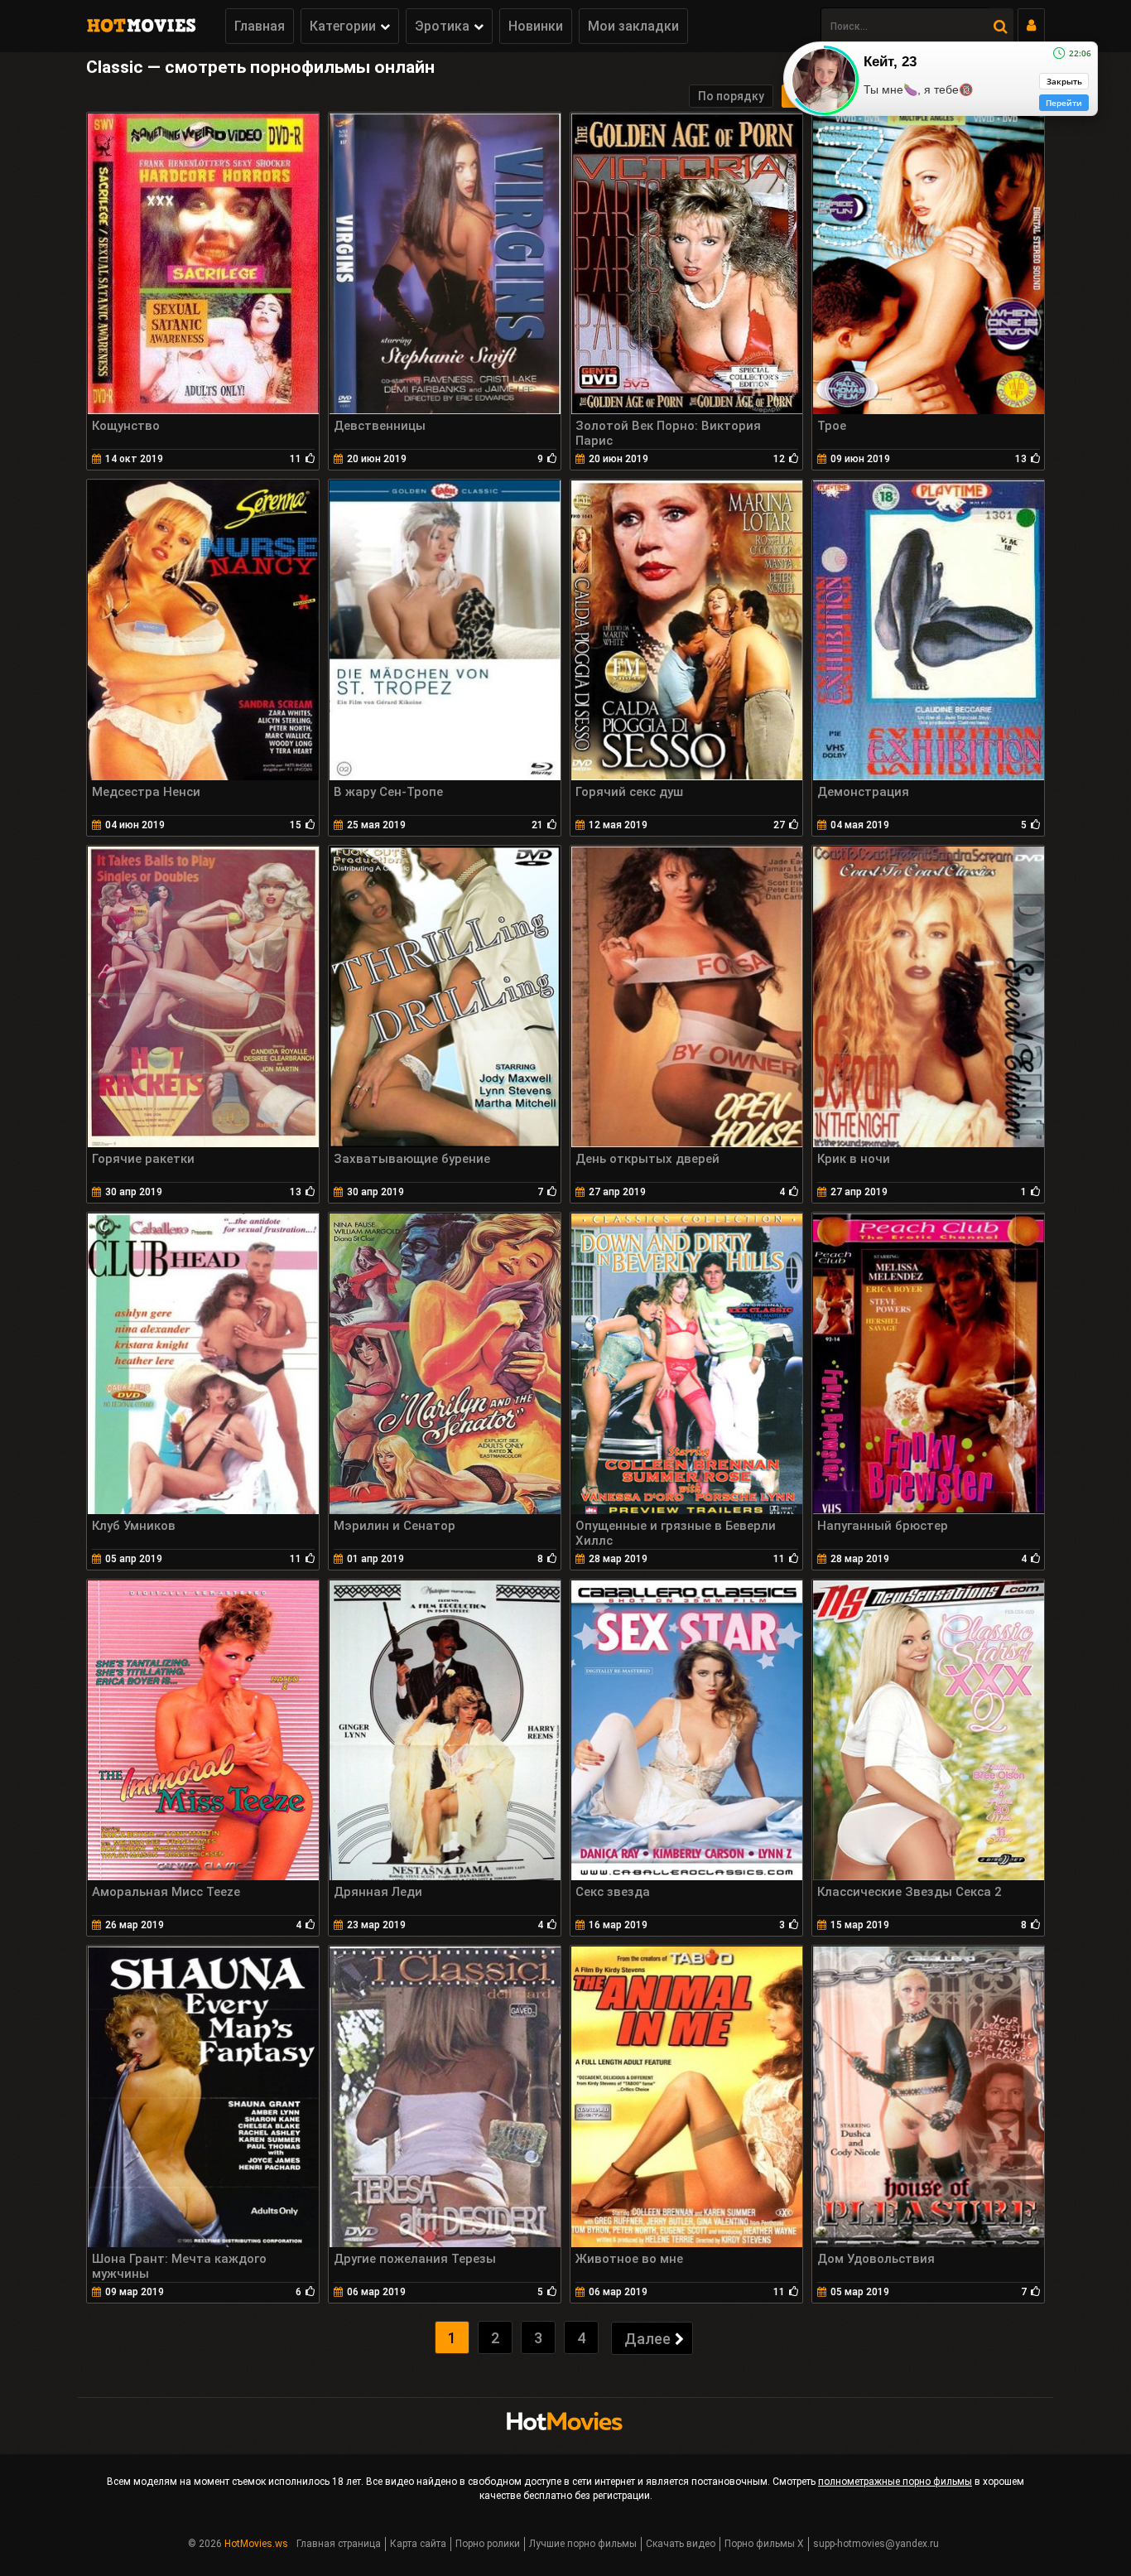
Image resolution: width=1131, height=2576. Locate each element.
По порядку (731, 96)
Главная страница (339, 2544)
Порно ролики (488, 2544)
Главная (260, 26)
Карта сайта (418, 2544)
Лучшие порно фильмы (583, 2544)
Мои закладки (633, 26)
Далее (647, 2339)
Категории (343, 26)
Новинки (536, 26)
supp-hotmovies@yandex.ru (876, 2544)
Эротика (442, 26)
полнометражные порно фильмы (895, 2482)
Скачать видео (681, 2544)
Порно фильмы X (764, 2544)
